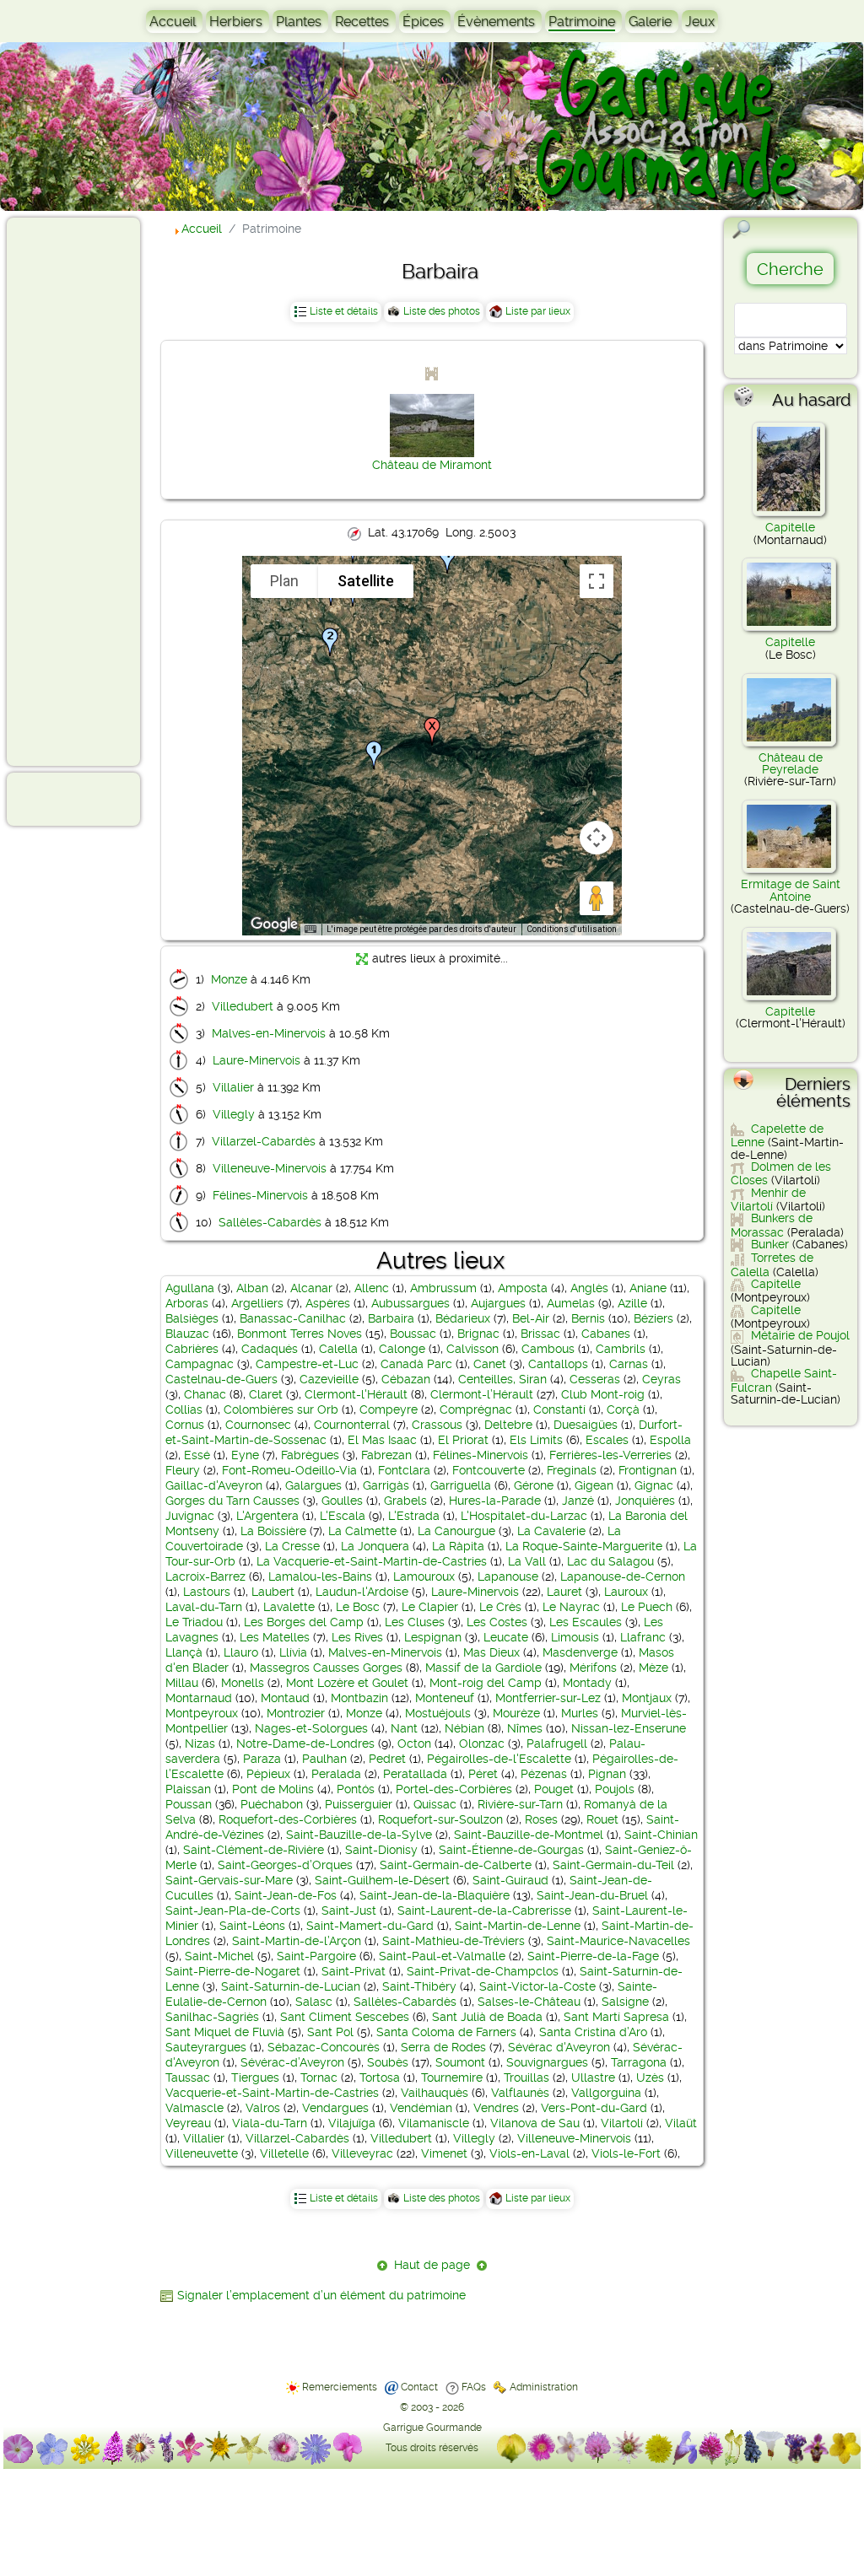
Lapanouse (508, 1576)
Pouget (554, 1789)
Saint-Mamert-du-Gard (370, 1926)
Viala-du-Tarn (270, 2123)
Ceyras (661, 1379)
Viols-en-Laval (529, 2153)
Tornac (319, 2078)
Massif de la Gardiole (483, 1668)
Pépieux (268, 1774)
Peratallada (415, 1774)
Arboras (187, 1303)
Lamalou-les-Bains (320, 1576)
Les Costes (497, 1622)
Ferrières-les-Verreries (610, 1455)
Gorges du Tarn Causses (232, 1501)
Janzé (578, 1501)
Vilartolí (622, 2123)
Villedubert (243, 1006)
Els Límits (536, 1440)
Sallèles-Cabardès (270, 1222)
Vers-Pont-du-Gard (594, 2108)
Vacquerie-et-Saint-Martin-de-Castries (272, 2093)
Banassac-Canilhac (293, 1318)
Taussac (188, 2078)
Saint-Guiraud (510, 1880)
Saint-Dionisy (381, 1850)
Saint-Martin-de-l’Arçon (297, 1941)
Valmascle (194, 2108)
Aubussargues (410, 1303)
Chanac (205, 1394)
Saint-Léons (252, 1926)
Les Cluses (415, 1622)
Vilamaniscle (434, 2123)
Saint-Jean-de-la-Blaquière (435, 1895)
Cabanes (606, 1334)
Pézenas (544, 1774)
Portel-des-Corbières (454, 1789)
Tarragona (639, 2062)
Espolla (670, 1440)
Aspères (328, 1303)
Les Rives (357, 1637)
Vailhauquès (435, 2093)
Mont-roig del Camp (486, 1683)
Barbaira (391, 1318)
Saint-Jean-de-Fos (286, 1895)
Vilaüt (681, 2123)
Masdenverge (580, 1652)
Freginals (572, 1470)
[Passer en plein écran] (597, 581)
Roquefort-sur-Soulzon (440, 1819)
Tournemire (452, 2078)
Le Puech (647, 1607)
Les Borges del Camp (304, 1622)
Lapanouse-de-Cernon (623, 1576)
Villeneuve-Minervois (270, 1168)
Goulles (342, 1501)
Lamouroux (424, 1576)
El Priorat (463, 1440)
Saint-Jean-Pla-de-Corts (233, 1910)
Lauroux (626, 1592)
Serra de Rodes (443, 2047)
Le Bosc (358, 1607)
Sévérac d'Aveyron (559, 2047)
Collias (184, 1409)
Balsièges (192, 1318)
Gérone (534, 1485)
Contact (419, 2387)
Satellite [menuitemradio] (366, 581)
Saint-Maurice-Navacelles (618, 1941)
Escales (607, 1440)
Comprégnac (476, 1409)
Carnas (629, 1364)
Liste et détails (344, 311)
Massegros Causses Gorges (326, 1668)
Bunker (770, 1244)
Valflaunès (520, 2093)
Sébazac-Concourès (324, 2047)
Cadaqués (270, 1349)
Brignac (478, 1334)
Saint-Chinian (661, 1835)
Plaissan (188, 1789)
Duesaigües (586, 1425)
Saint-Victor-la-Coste (537, 1986)
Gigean (594, 1485)
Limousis (575, 1637)
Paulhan (324, 1759)
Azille (632, 1303)
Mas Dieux (491, 1652)
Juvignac (190, 1516)
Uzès (650, 2078)
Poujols (615, 1789)
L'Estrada (414, 1516)
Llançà (184, 1652)
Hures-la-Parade (495, 1501)
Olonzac (482, 1743)
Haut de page (432, 2265)
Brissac (540, 1334)
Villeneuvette (202, 2153)
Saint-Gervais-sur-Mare (229, 1880)
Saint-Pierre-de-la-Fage (593, 1956)
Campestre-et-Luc (307, 1364)
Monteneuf (445, 1698)
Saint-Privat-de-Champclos (483, 1971)
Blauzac (187, 1334)
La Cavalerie (551, 1531)
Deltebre (508, 1425)
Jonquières (645, 1501)
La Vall (527, 1561)
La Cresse (292, 1546)
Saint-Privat (354, 1971)
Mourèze (516, 1713)
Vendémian (421, 2108)
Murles (580, 1713)
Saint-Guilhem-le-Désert (382, 1880)
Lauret (564, 1592)
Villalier (233, 1087)
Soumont (460, 2062)
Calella (338, 1349)
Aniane (648, 1288)
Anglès (589, 1288)
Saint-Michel (219, 1956)
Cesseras (595, 1379)
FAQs (474, 2387)
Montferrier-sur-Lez (548, 1698)
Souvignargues (547, 2062)
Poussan (189, 1804)
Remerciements (340, 2387)
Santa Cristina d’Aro (593, 2032)
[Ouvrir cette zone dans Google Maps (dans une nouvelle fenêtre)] (274, 924)
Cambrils (621, 1349)
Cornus (185, 1425)
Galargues (313, 1485)
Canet (490, 1364)
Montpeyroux (202, 1713)
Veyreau (188, 2123)
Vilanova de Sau (535, 2123)
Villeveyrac (362, 2153)
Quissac (435, 1804)
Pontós (356, 1789)
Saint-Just (349, 1910)
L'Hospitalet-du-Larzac (524, 1516)
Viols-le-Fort (626, 2153)
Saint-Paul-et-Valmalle (442, 1956)
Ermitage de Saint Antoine (791, 890)
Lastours (207, 1592)
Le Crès (500, 1607)
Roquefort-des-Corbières (288, 1819)
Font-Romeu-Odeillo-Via (289, 1470)
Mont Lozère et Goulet (347, 1683)
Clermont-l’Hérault (482, 1394)
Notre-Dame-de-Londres (305, 1743)
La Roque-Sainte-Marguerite (584, 1546)
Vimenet (444, 2153)
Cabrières (192, 1349)
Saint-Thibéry (419, 1986)
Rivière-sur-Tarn (520, 1804)
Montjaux (647, 1698)
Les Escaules (586, 1622)
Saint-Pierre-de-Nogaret (233, 1971)
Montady (587, 1683)
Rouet (602, 1819)
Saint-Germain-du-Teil (613, 1865)
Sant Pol (330, 2032)
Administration (544, 2387)
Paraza (262, 1759)
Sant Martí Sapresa (616, 2017)
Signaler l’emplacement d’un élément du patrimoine (321, 2295)
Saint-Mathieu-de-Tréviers (454, 1941)
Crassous (437, 1425)
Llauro (241, 1652)
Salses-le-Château (529, 2002)
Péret (483, 1774)
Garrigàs (386, 1485)
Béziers (653, 1318)
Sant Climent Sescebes (345, 2017)
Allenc (372, 1288)
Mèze (653, 1668)
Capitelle (790, 527)
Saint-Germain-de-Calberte (456, 1865)
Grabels (405, 1501)
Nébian (464, 1728)
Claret (266, 1394)
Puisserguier (359, 1804)
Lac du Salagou (610, 1561)
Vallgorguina (606, 2093)
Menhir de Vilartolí (768, 1199)
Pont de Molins (273, 1789)
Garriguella (461, 1485)
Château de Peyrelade (791, 763)
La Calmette (362, 1531)
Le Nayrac (571, 1607)
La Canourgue (456, 1531)
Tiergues (255, 2078)
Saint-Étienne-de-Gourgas (511, 1850)
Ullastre (593, 2078)
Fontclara (404, 1470)
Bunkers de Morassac (772, 1225)
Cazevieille (329, 1379)
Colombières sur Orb (281, 1409)
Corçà (623, 1409)
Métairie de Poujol (800, 1335)
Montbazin (359, 1698)
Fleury (183, 1470)
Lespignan (433, 1637)
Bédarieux (463, 1318)
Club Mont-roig (603, 1394)
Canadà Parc (416, 1364)
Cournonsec (258, 1425)
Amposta (523, 1288)
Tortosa (380, 2078)
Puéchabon (272, 1804)
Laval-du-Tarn (204, 1607)
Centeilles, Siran (502, 1379)
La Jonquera (375, 1546)
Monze (229, 979)
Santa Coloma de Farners (446, 2032)
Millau (182, 1683)
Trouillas (526, 2078)
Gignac (654, 1485)
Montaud (285, 1698)
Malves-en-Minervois (269, 1033)
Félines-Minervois (260, 1195)
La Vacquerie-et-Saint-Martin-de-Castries (372, 1561)
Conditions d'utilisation (572, 929)
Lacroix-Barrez (205, 1576)
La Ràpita (458, 1546)
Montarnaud (199, 1698)
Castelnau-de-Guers (221, 1379)
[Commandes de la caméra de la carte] (597, 838)
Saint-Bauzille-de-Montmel (529, 1835)
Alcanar (311, 1288)
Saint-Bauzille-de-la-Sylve (359, 1835)
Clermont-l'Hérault (356, 1394)
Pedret (387, 1759)
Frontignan (648, 1470)
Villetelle (284, 2153)
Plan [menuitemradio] (284, 581)
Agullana (190, 1288)
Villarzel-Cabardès (264, 1141)
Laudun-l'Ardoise (362, 1592)
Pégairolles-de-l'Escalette (499, 1759)
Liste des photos (442, 311)
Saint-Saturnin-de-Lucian (291, 1986)
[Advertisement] (81, 491)
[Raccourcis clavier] (310, 930)
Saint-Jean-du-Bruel (592, 1895)
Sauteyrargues (206, 2047)
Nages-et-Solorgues (311, 1728)
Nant (404, 1728)
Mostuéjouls (438, 1713)
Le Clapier (430, 1607)
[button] (374, 755)
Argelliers (257, 1303)
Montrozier (296, 1713)
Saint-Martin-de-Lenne (518, 1926)
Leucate (506, 1637)
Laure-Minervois (256, 1060)
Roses (541, 1819)
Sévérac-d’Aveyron (292, 2062)
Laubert (273, 1592)
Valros (263, 2108)
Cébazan (406, 1379)
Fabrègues (310, 1455)
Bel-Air (531, 1318)
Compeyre (389, 1409)
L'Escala (343, 1516)
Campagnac (200, 1364)
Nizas (200, 1743)
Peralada (336, 1774)
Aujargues (498, 1303)
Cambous (548, 1349)
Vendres (496, 2108)
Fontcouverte (489, 1470)
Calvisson (472, 1349)
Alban (252, 1288)
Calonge (402, 1349)
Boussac (413, 1334)
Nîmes (525, 1728)
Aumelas (571, 1303)
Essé (197, 1455)
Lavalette (289, 1607)
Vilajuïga (352, 2123)
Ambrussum (443, 1288)
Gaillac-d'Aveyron (214, 1485)
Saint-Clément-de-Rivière (254, 1850)
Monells (243, 1683)
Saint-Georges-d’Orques (285, 1865)
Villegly (234, 1114)
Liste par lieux (538, 311)
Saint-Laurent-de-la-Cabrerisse (484, 1910)
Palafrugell (557, 1743)
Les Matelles (275, 1637)
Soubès (388, 2062)
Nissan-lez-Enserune (629, 1728)
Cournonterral (352, 1425)
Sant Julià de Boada (487, 2017)
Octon (414, 1743)
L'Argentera (267, 1516)
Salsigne (625, 2002)
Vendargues (335, 2108)
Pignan (607, 1774)
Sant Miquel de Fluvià (225, 2032)
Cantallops (558, 1364)
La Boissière (273, 1531)
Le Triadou (194, 1622)
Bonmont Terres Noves (300, 1334)
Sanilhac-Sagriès (212, 2017)
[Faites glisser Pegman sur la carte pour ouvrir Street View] (597, 898)
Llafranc (643, 1637)
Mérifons (593, 1668)
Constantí (559, 1409)
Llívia (293, 1652)
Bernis (588, 1318)
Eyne (245, 1455)
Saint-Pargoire (316, 1956)
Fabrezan (386, 1455)
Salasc (314, 2002)
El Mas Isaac (382, 1440)
